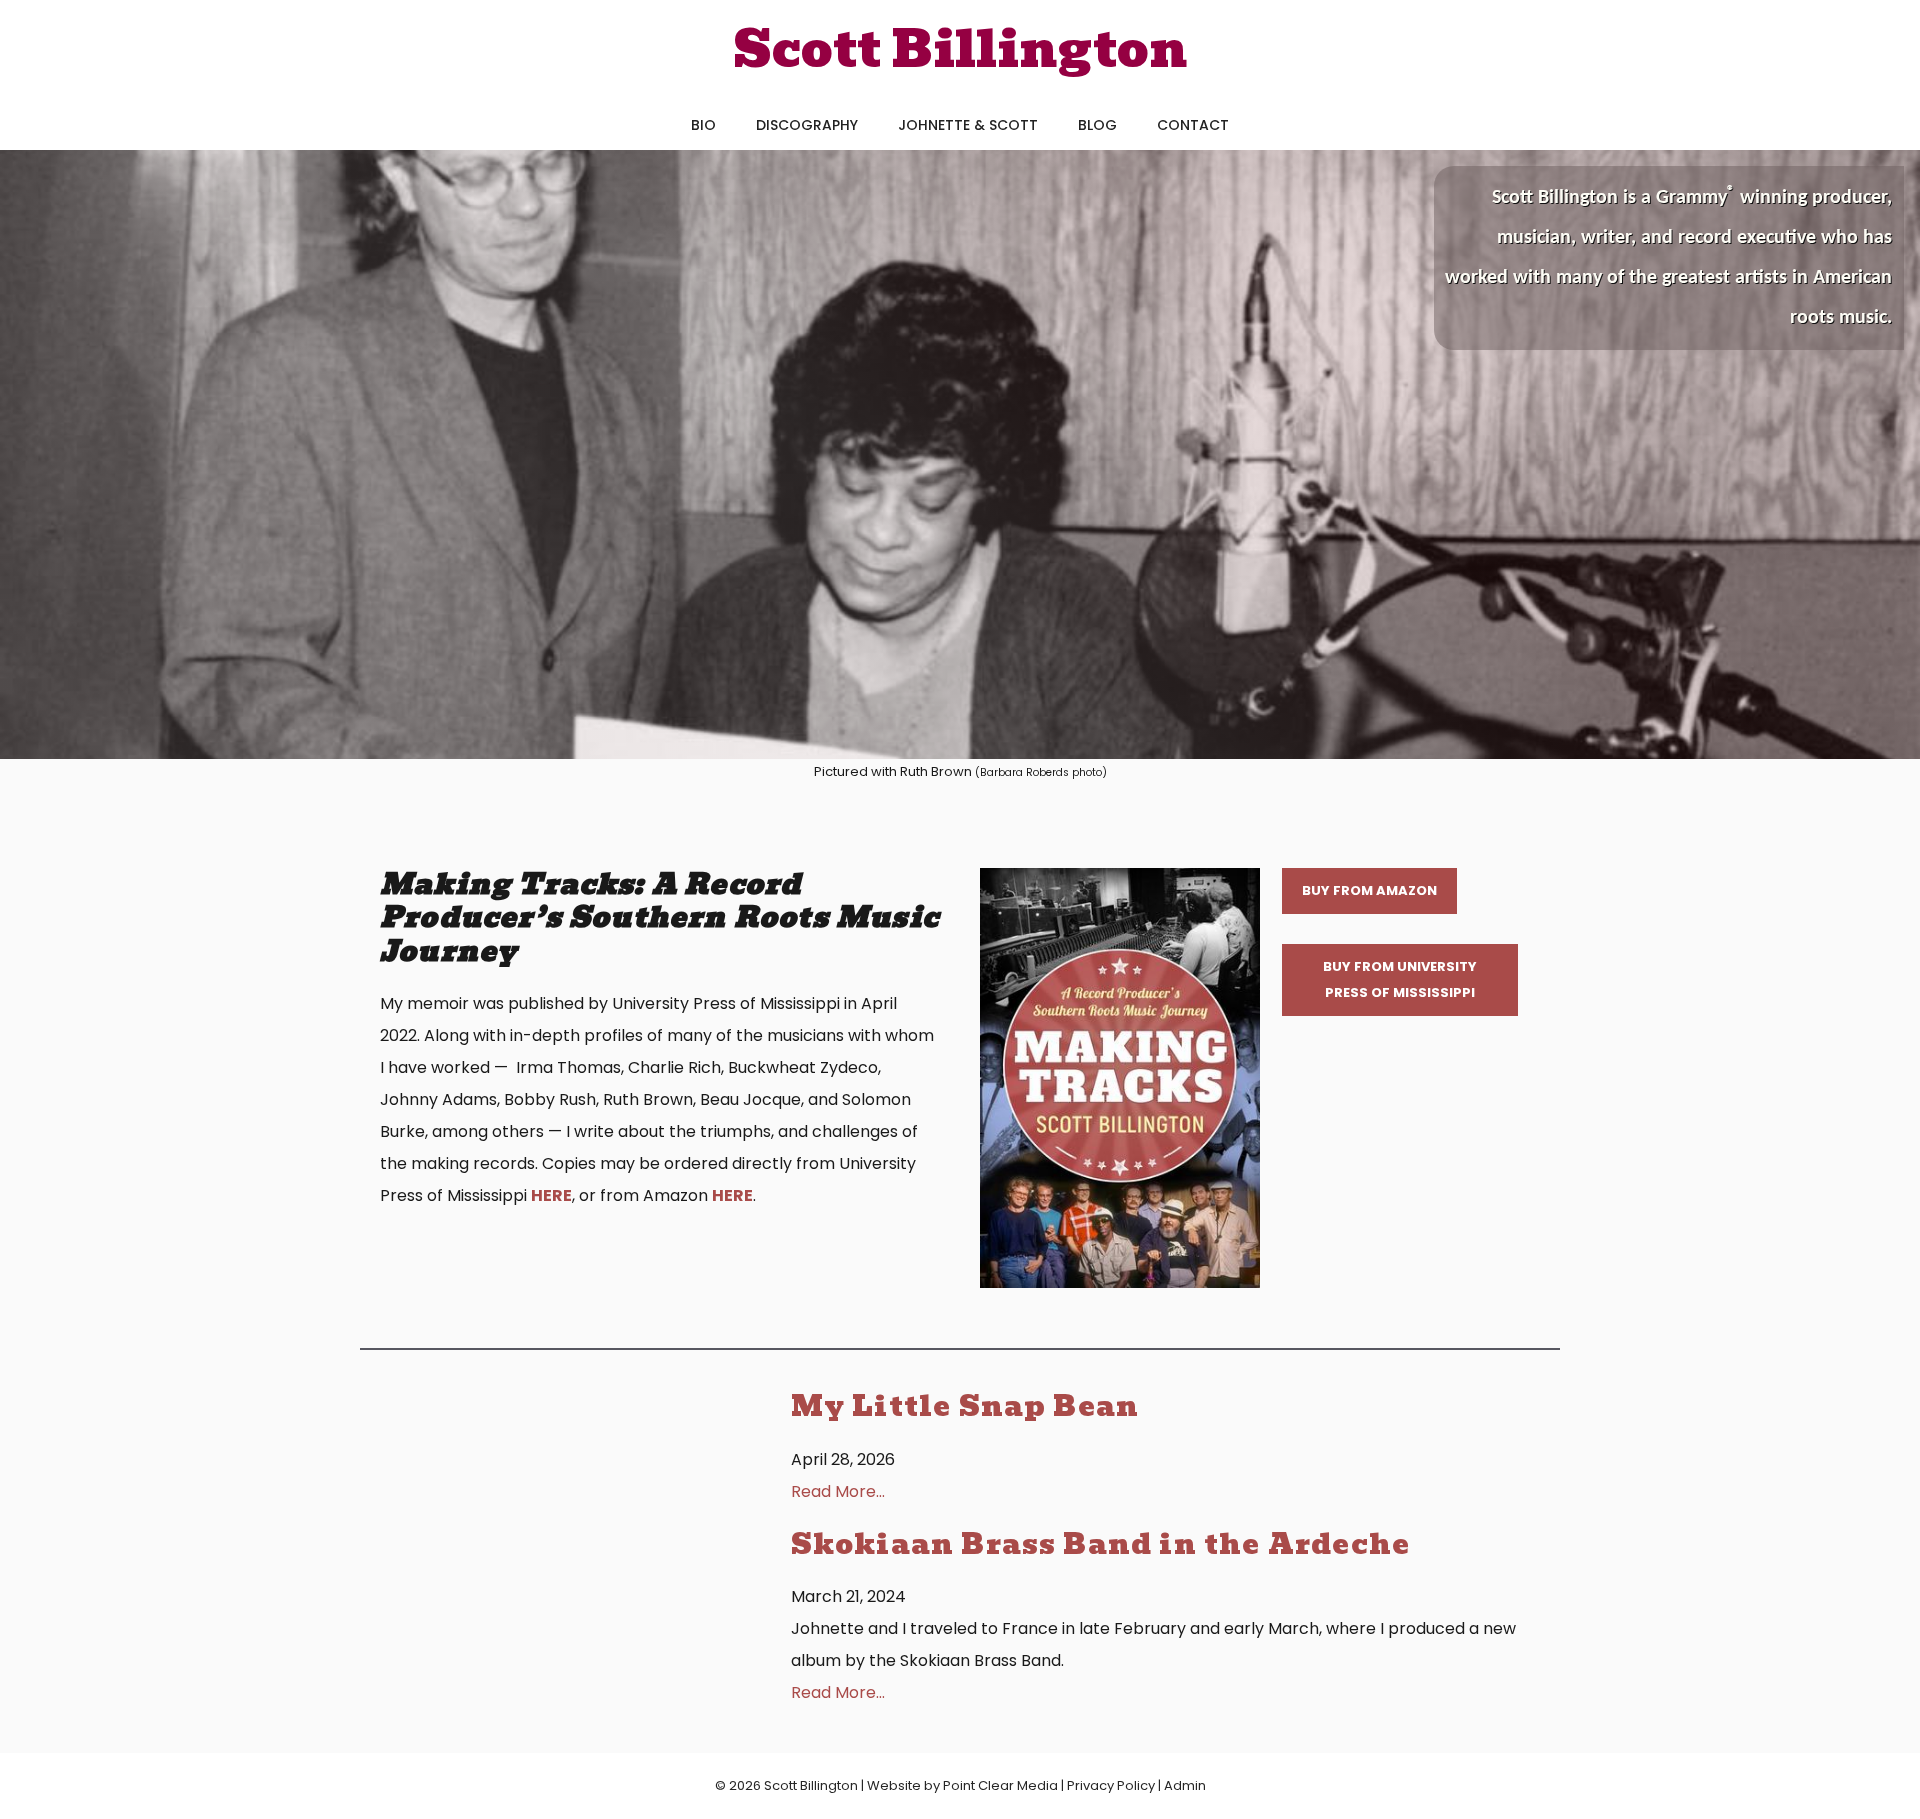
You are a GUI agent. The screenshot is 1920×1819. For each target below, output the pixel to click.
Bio (703, 125)
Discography (807, 125)
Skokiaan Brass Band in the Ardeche (1100, 1545)
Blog (1097, 125)
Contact (1193, 125)
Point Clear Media (1000, 1785)
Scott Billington (960, 49)
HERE (551, 1195)
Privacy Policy (1111, 1785)
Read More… (838, 1491)
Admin (1185, 1785)
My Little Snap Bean (965, 1407)
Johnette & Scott (968, 125)
